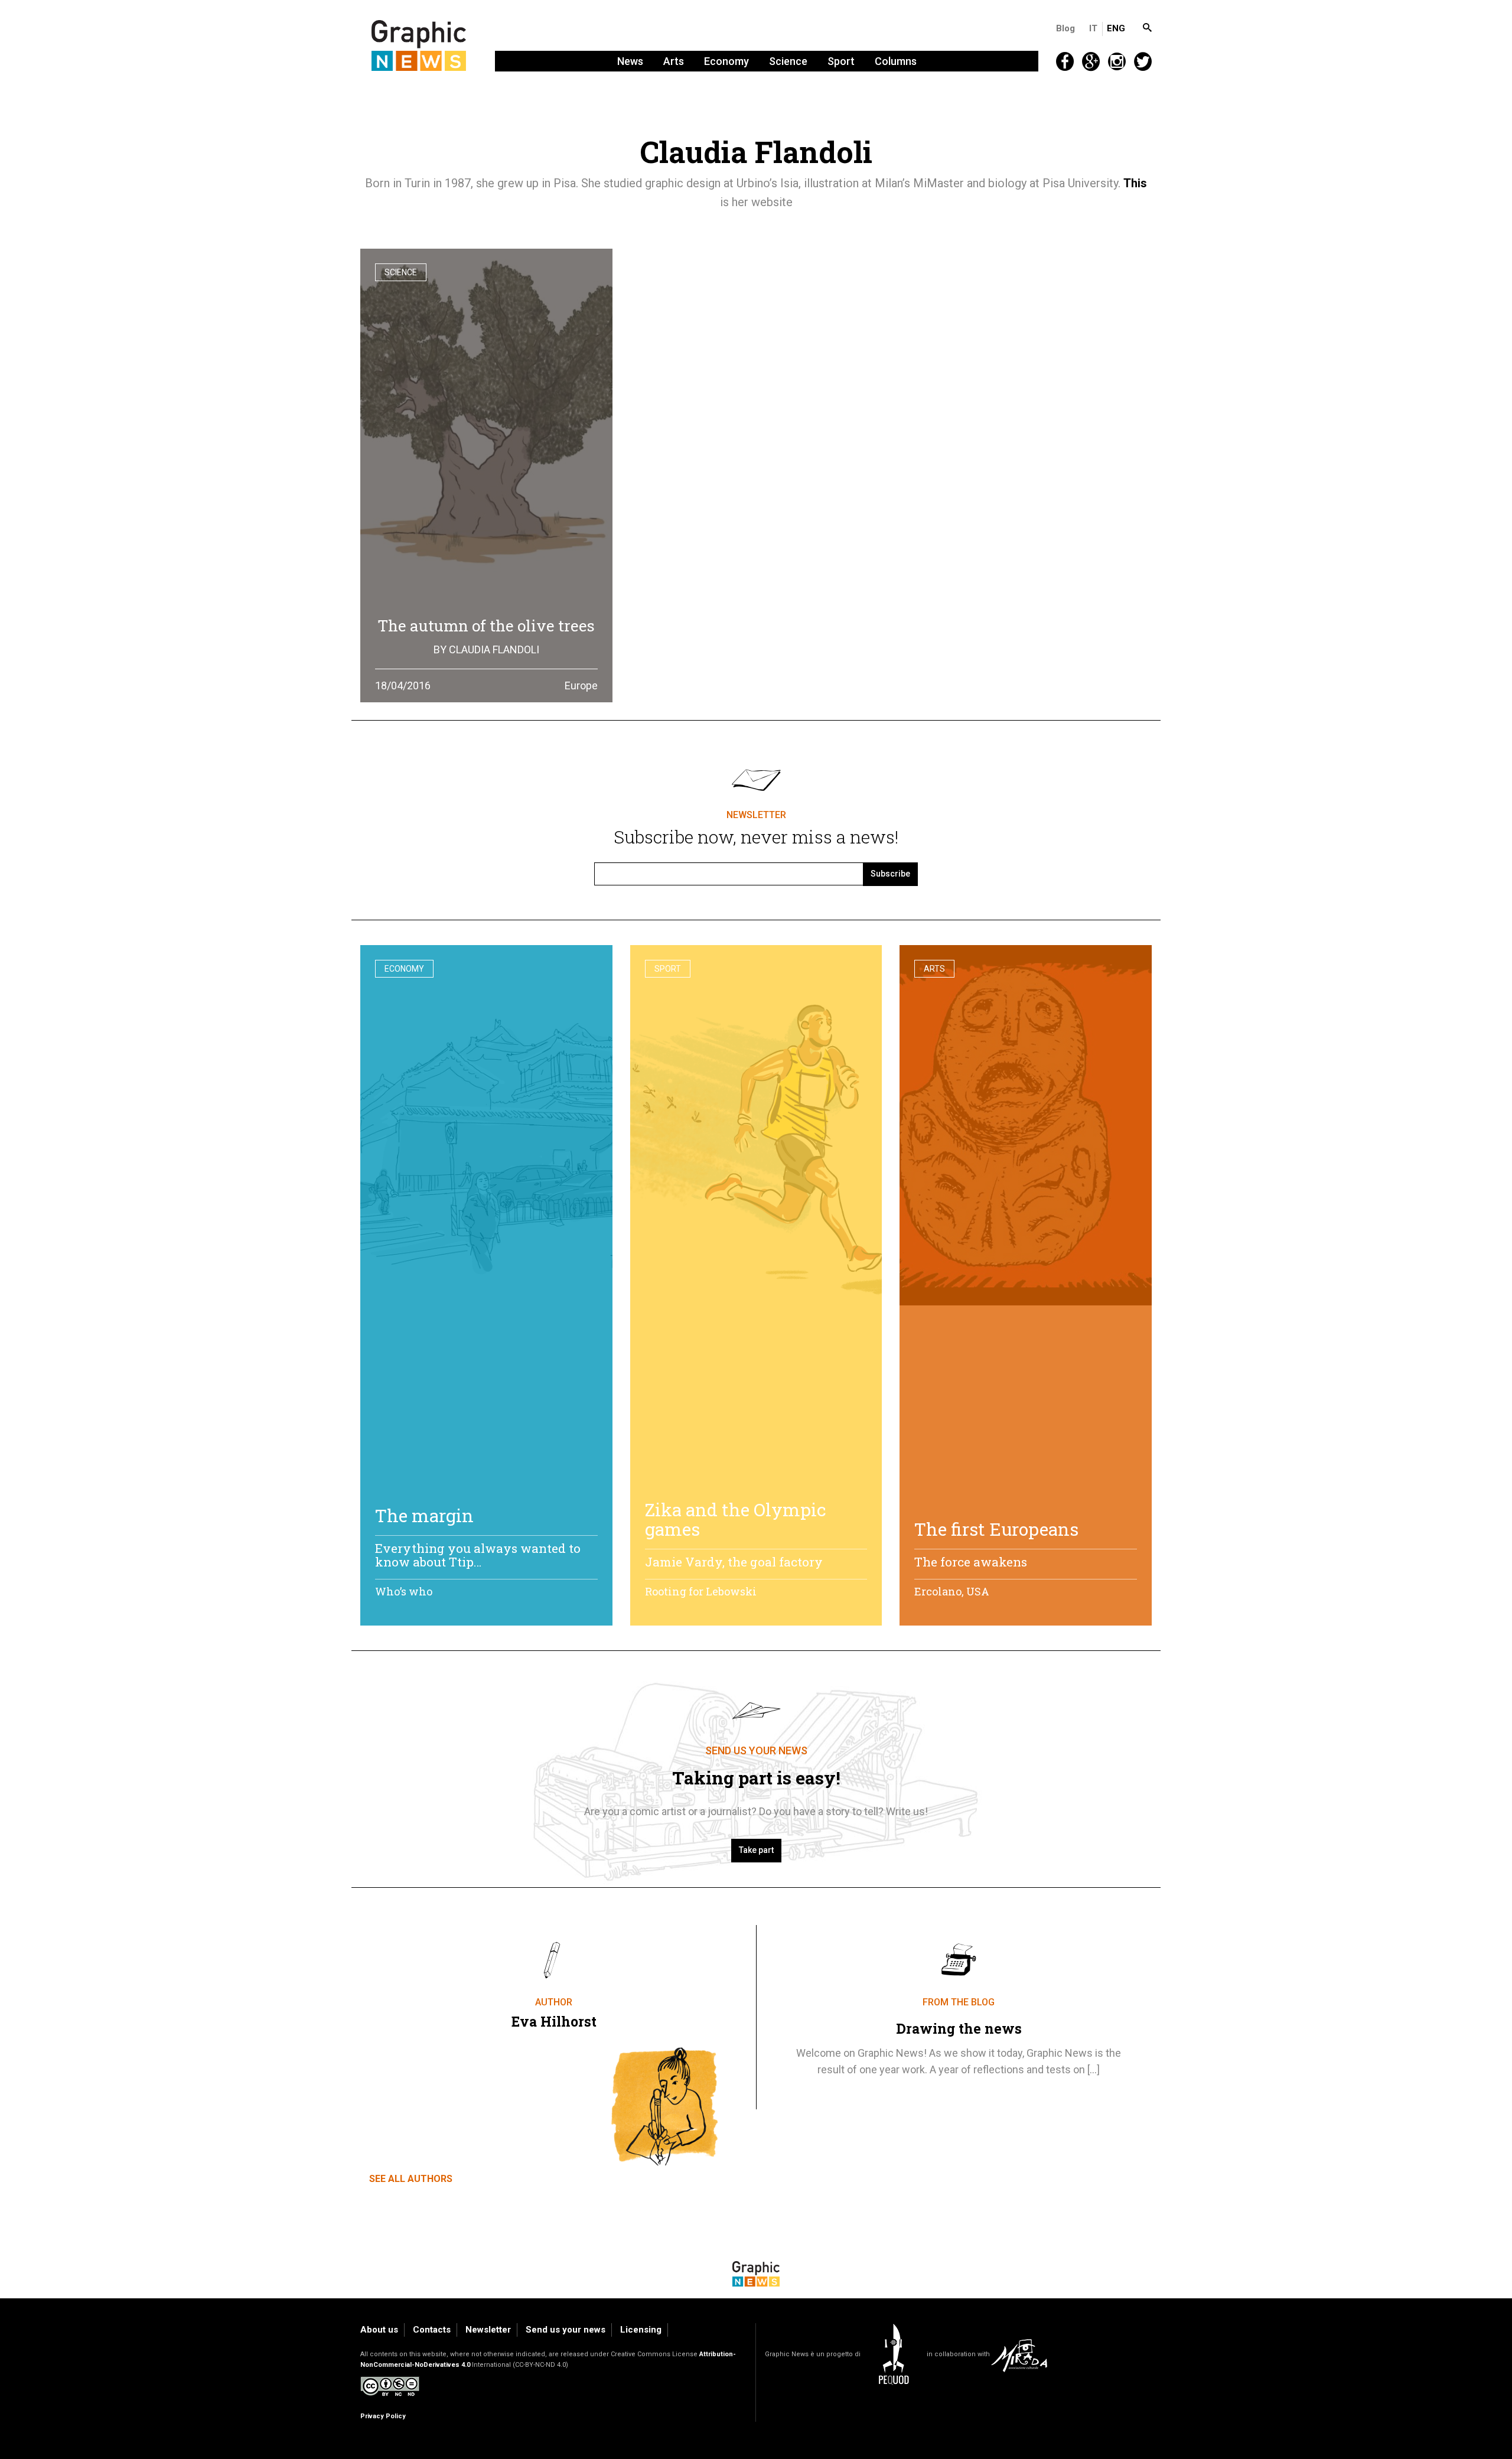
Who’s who (404, 1591)
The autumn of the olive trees (486, 626)
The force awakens (971, 1562)
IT (1093, 28)
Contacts (432, 2330)
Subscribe (890, 874)
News (630, 61)
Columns (896, 61)
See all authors (411, 2179)
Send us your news (566, 2330)
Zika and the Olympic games (736, 1519)
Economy (726, 61)
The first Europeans (996, 1529)
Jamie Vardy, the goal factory (734, 1562)
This (1135, 183)
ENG (1116, 28)
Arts (674, 61)
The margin (424, 1515)
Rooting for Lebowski (701, 1591)
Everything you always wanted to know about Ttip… (478, 1555)
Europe (581, 685)
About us (379, 2330)
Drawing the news (959, 2028)
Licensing (641, 2330)
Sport (841, 61)
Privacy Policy (383, 2416)
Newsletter (488, 2330)
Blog (1065, 28)
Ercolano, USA (952, 1591)
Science (788, 61)
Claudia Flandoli (494, 649)
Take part (756, 1850)
